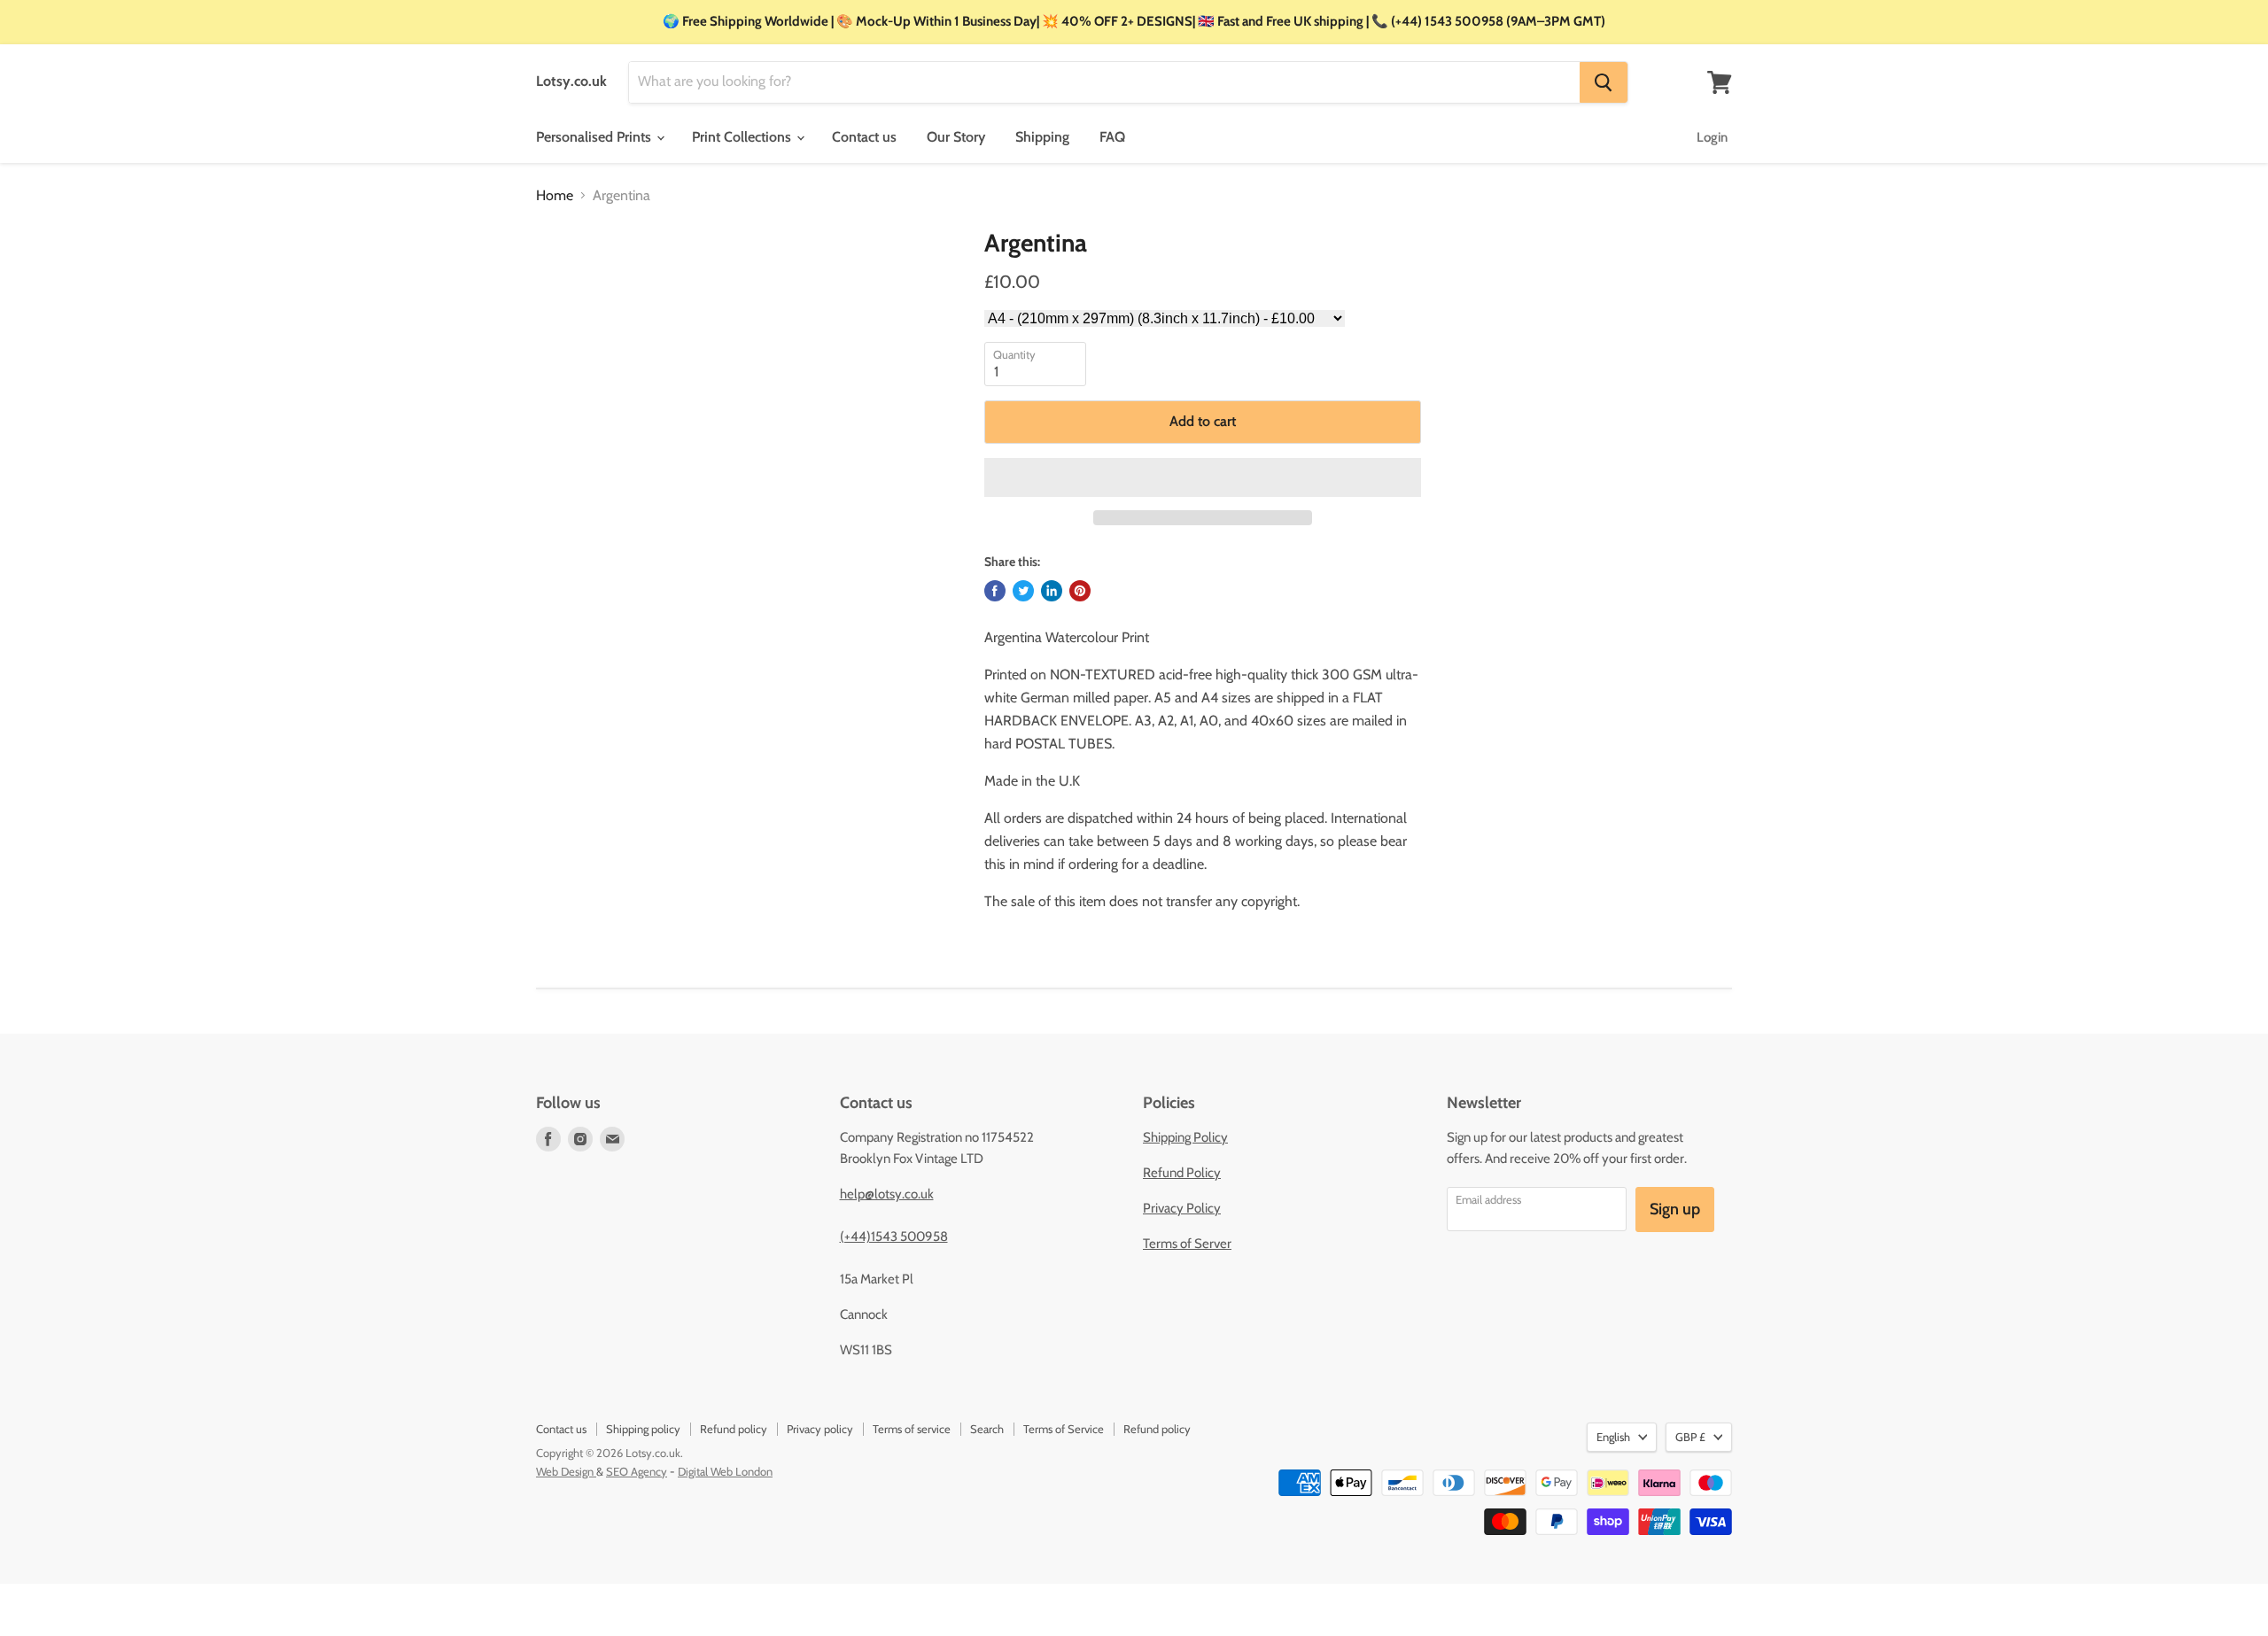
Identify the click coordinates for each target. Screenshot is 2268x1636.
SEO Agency (637, 1471)
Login (1712, 137)
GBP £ (1690, 1437)
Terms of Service (1064, 1429)
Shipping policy (643, 1429)
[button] (1203, 477)
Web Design (566, 1471)
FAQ (1112, 137)
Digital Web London (725, 1471)
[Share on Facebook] (995, 591)
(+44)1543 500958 (894, 1237)
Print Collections (743, 137)
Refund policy (734, 1429)
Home (555, 196)
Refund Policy (1182, 1173)
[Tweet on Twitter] (1023, 591)
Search (987, 1429)
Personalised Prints (595, 137)
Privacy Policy (1182, 1208)
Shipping (1042, 137)
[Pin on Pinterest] (1080, 591)
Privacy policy (820, 1429)
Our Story (956, 137)
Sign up (1675, 1209)
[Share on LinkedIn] (1052, 591)
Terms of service (912, 1429)
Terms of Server (1187, 1244)
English (1613, 1437)
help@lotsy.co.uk (887, 1194)
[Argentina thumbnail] (567, 279)
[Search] (1604, 82)
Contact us (864, 137)
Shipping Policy (1185, 1137)
